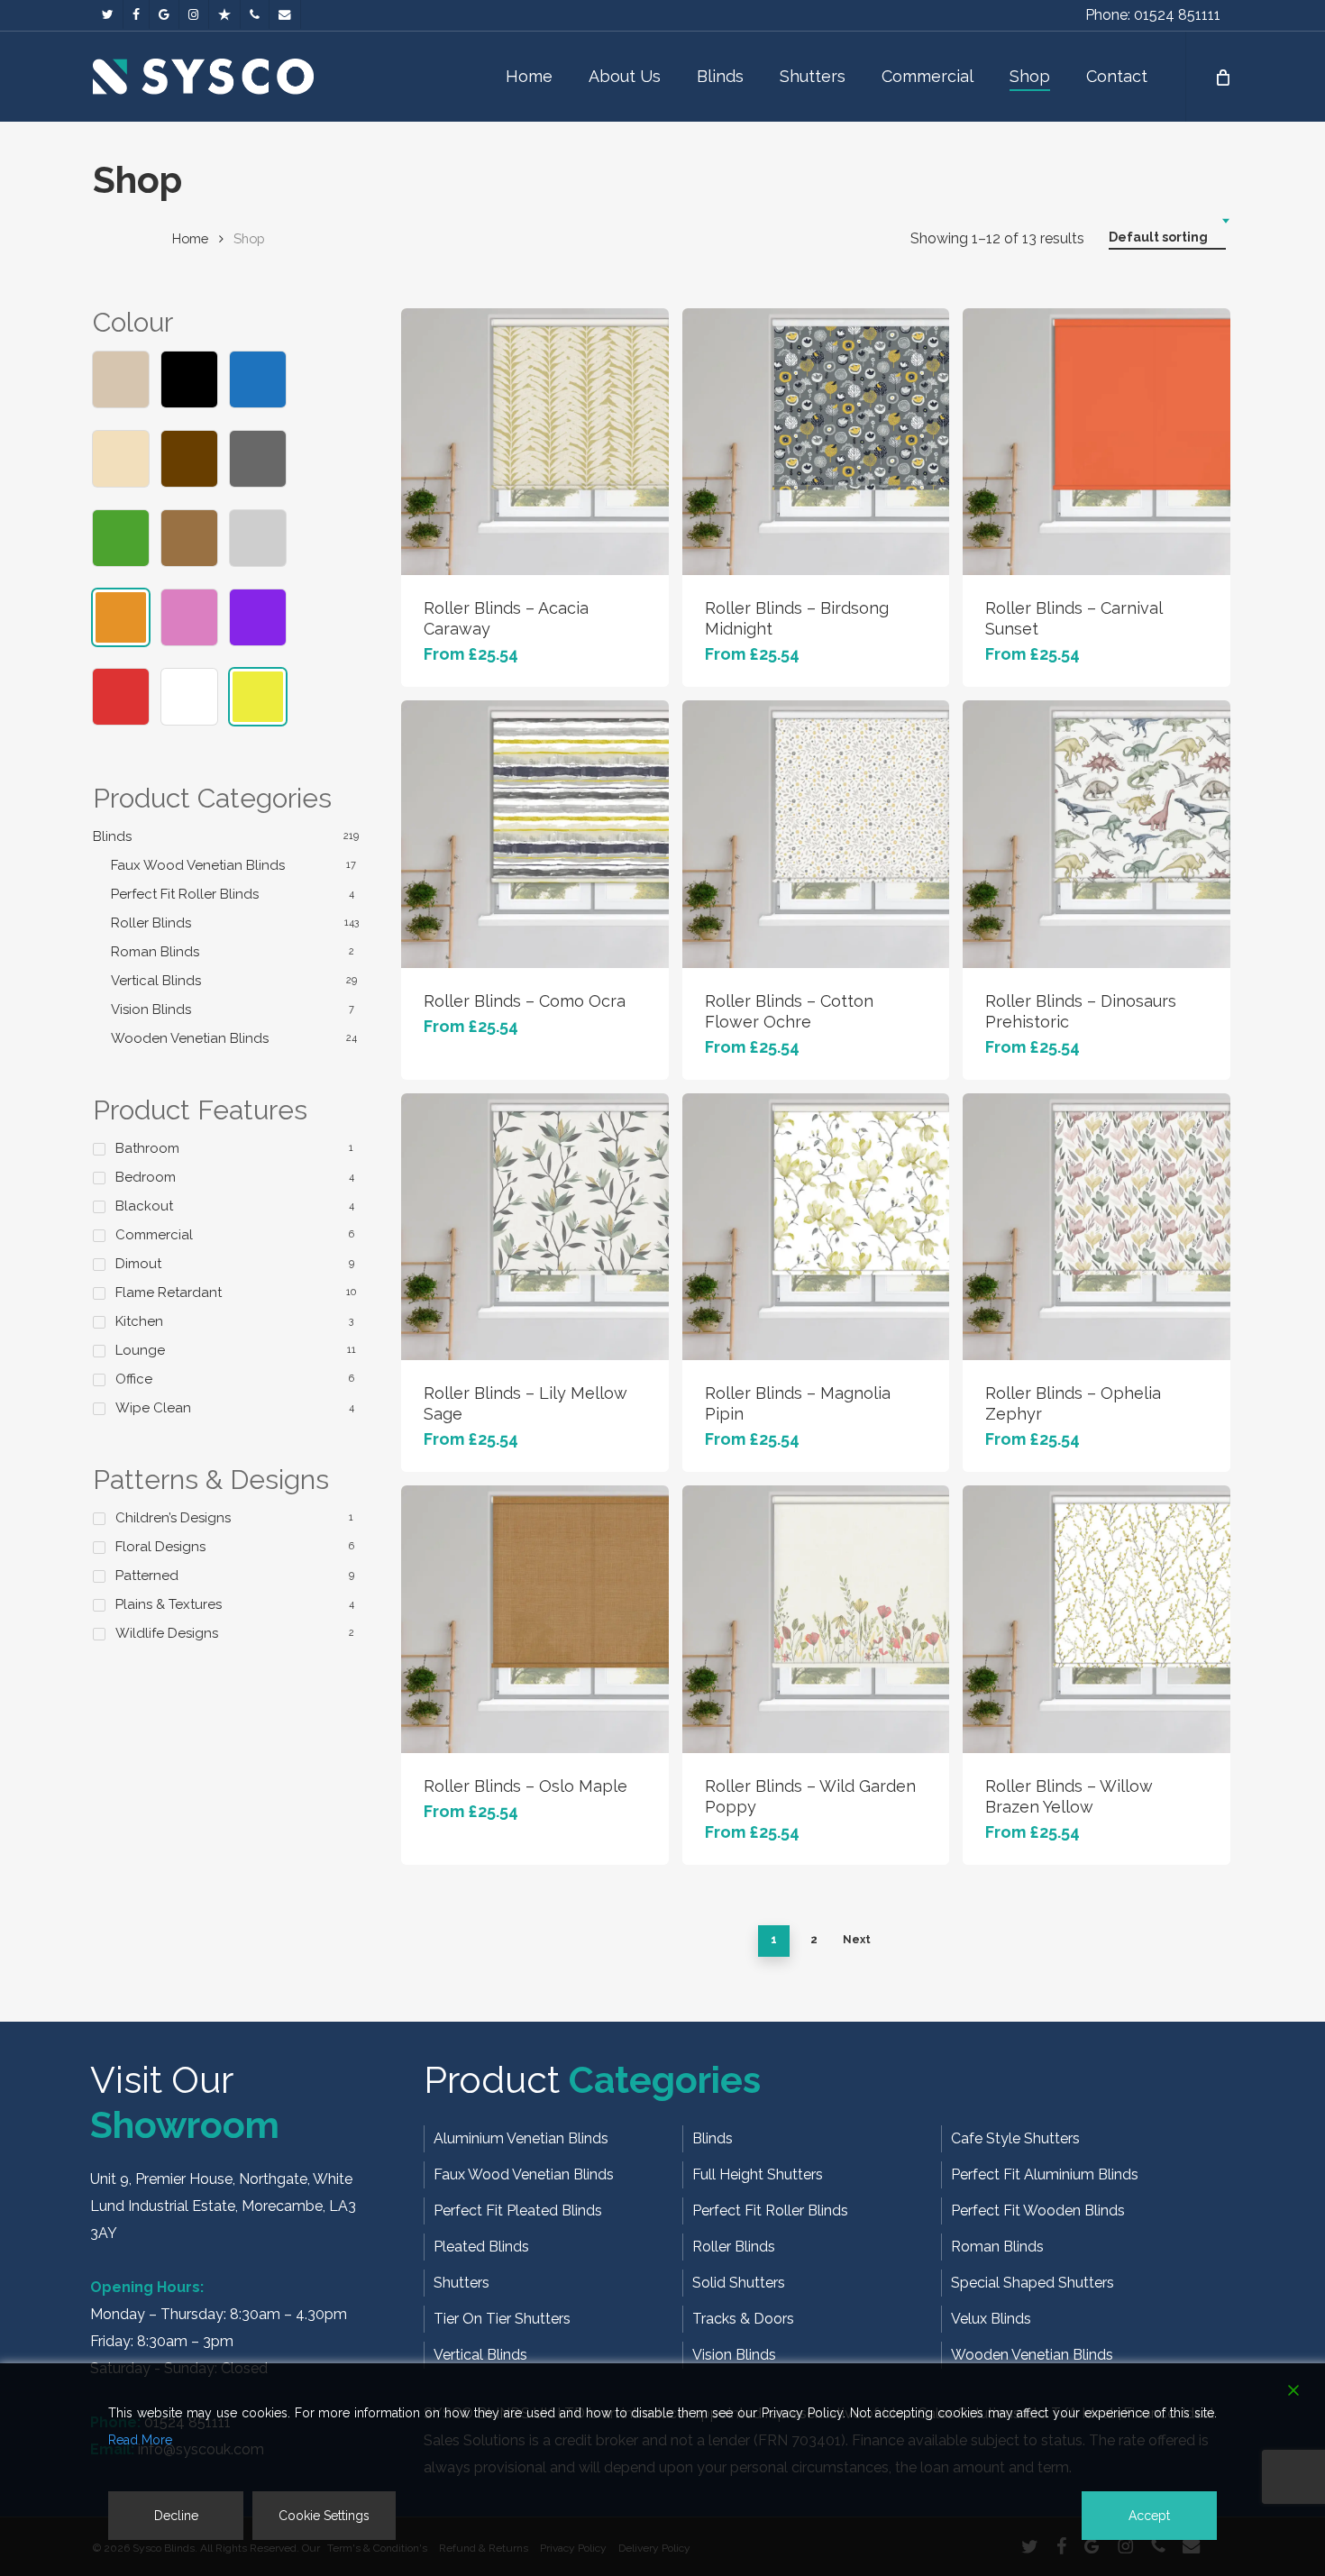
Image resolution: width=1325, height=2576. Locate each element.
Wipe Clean (153, 1408)
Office (134, 1379)
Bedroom (146, 1177)
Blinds (112, 836)
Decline (176, 2516)
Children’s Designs (173, 1518)
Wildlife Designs (167, 1633)
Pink (189, 617)
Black (189, 379)
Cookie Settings (324, 2516)
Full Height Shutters (758, 2174)
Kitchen (139, 1321)
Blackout (144, 1206)
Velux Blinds (991, 2319)
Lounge (140, 1350)
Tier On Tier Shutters (502, 2319)
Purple (258, 617)
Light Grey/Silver (258, 538)
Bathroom (147, 1148)
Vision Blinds (151, 1009)
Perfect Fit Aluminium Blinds (1045, 2174)
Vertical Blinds (156, 981)
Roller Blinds (151, 923)
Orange (121, 617)
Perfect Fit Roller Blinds (185, 894)
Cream (121, 459)
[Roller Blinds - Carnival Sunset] (1096, 442)
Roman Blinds (155, 952)
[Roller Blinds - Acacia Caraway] (535, 442)
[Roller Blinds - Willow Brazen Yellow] (1096, 1619)
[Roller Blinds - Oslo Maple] (535, 1619)
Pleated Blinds (481, 2247)
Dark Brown (189, 459)
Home (190, 238)
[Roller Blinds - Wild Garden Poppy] (816, 1619)
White (189, 697)
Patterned (147, 1576)
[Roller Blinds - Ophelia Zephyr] (1096, 1227)
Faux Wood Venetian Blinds (198, 865)
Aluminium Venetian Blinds (521, 2138)
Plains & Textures (169, 1604)
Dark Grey (258, 459)
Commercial (154, 1235)
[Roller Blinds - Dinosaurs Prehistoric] (1096, 834)
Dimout (138, 1264)
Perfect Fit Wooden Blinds (1038, 2211)
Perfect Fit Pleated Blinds (518, 2211)
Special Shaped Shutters (1033, 2283)
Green (121, 538)
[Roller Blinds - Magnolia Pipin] (816, 1227)
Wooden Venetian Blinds (190, 1038)
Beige (121, 379)
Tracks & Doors (743, 2319)
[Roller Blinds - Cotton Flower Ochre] (816, 834)
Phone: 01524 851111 (1153, 15)
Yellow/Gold (258, 697)
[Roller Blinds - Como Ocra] (535, 834)
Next (857, 1940)
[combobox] (1167, 238)
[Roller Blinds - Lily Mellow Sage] (535, 1227)
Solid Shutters (739, 2283)
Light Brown (189, 538)
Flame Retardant (169, 1293)
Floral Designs (160, 1547)
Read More (140, 2440)
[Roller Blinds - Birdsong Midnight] (816, 442)
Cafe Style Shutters (1015, 2138)
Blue (258, 379)
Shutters (461, 2283)
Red (121, 697)
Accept (1149, 2516)
